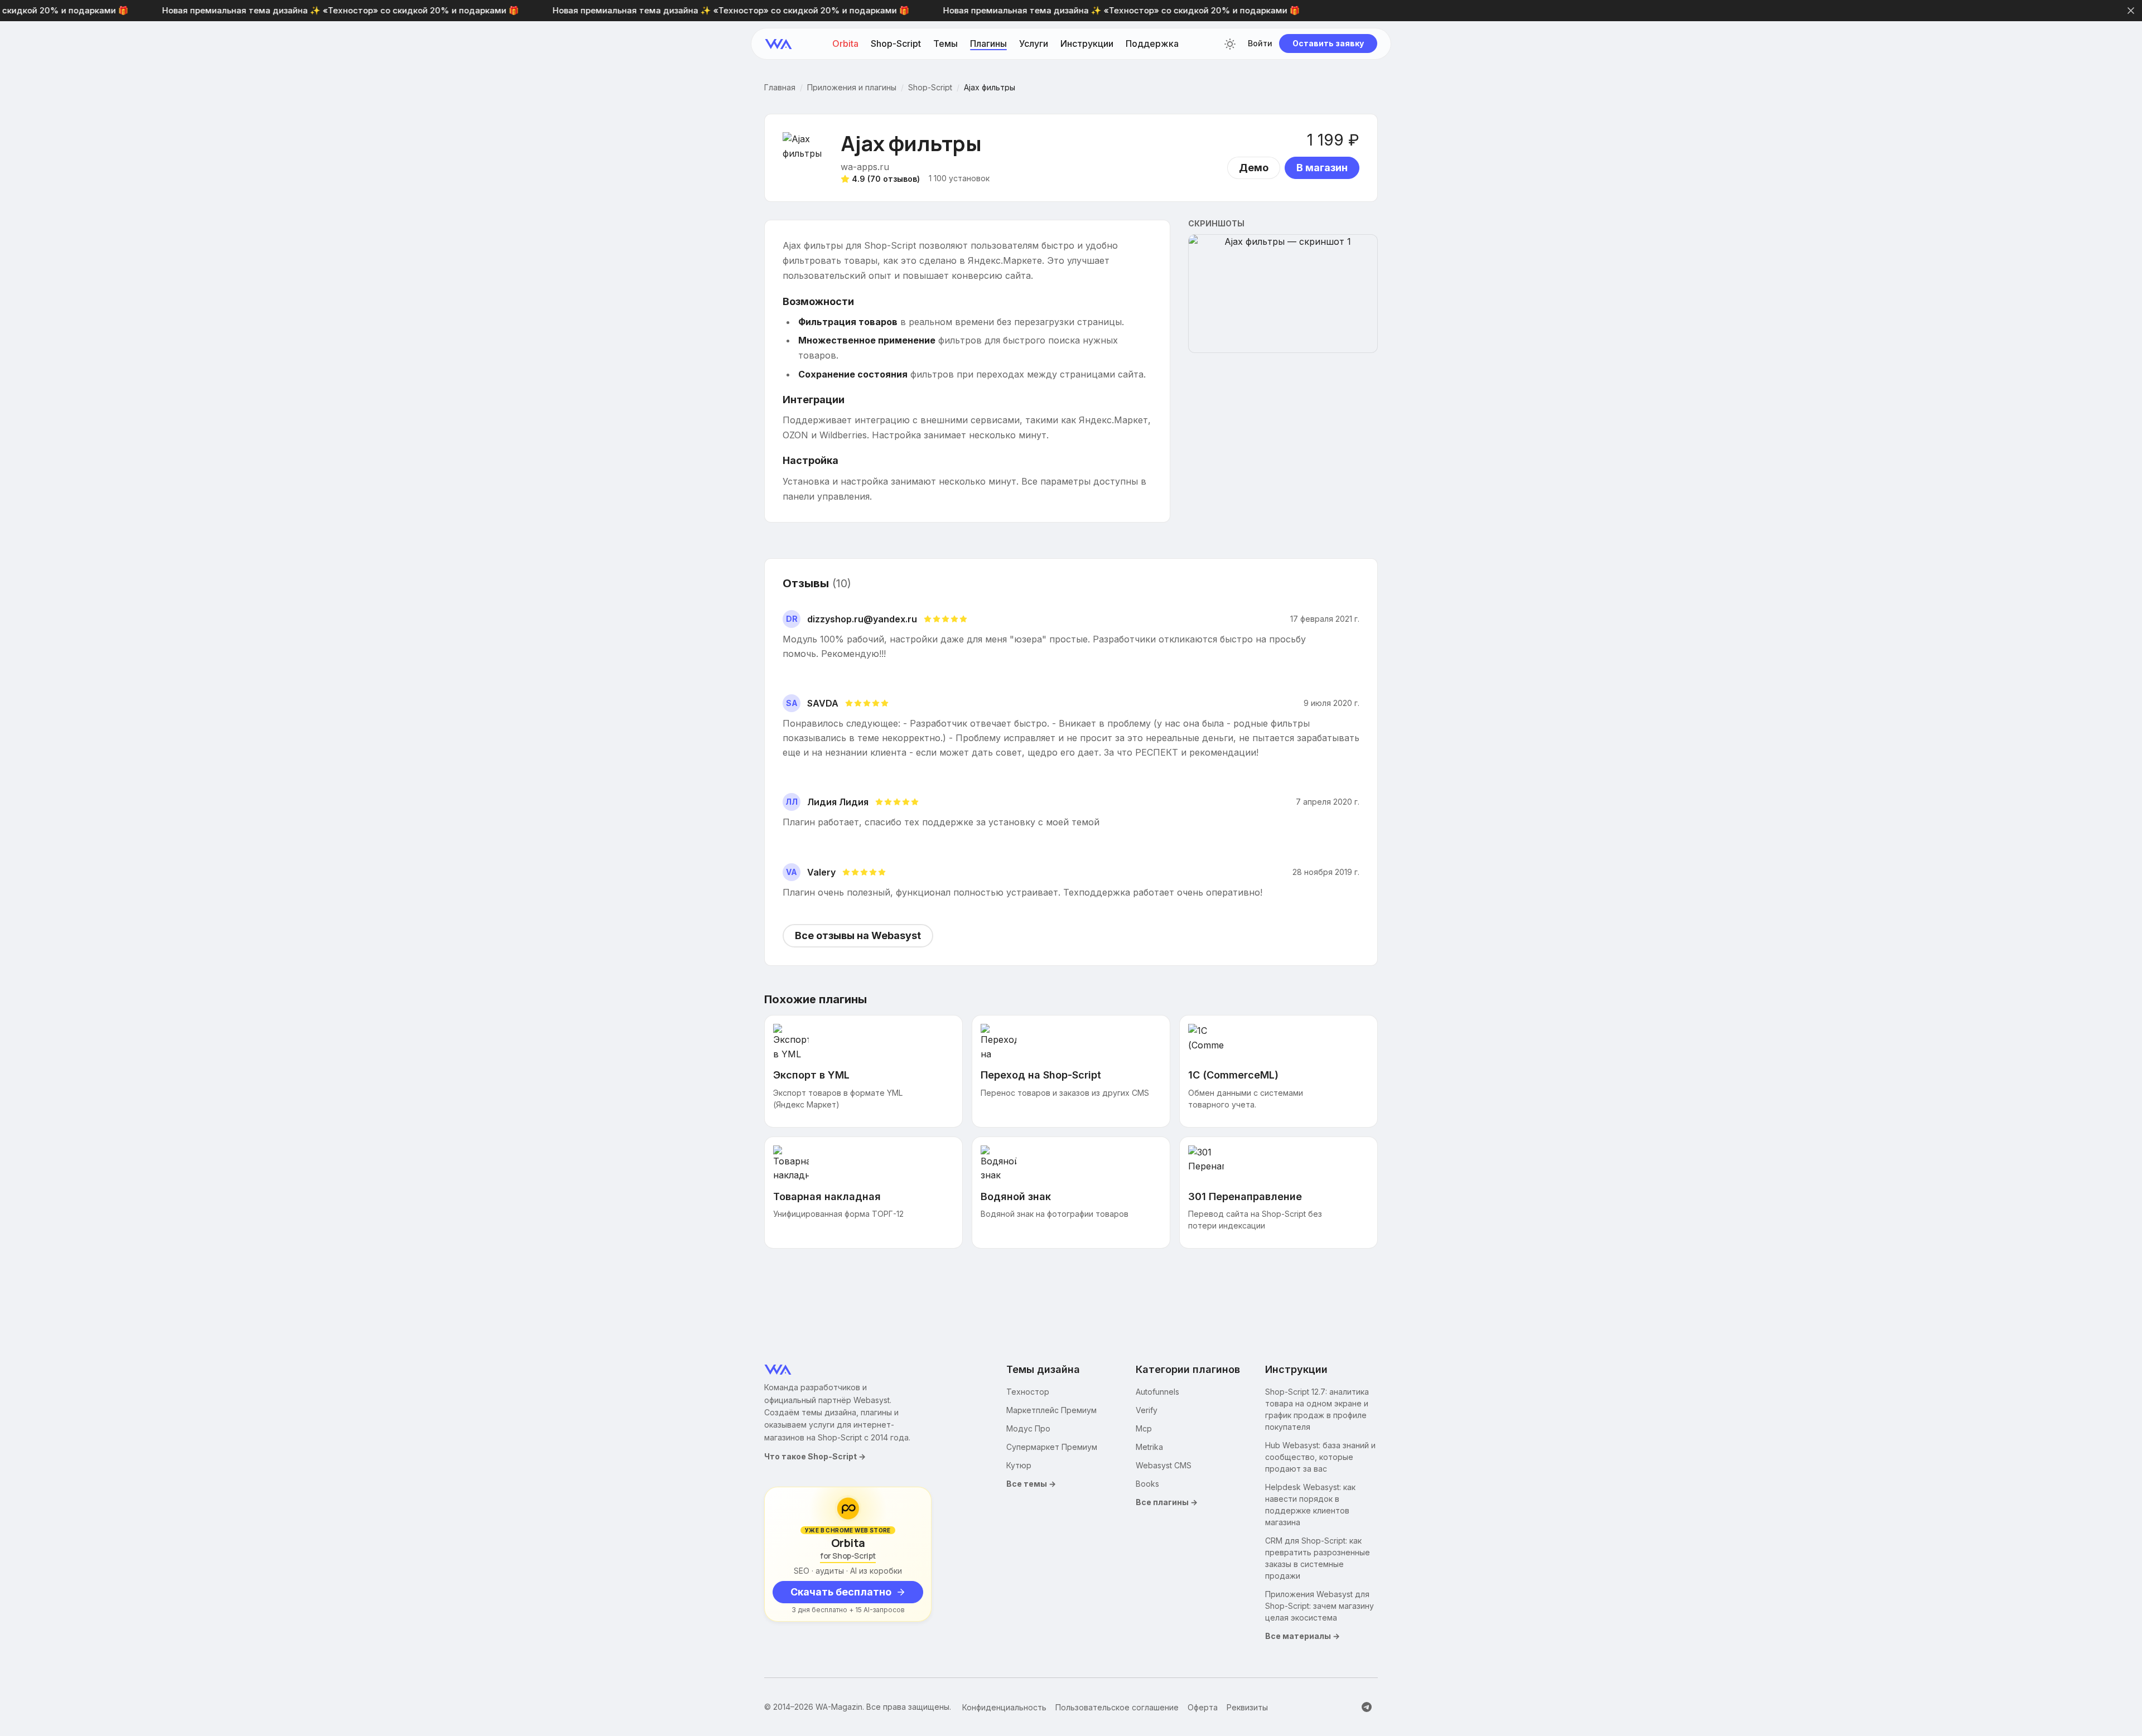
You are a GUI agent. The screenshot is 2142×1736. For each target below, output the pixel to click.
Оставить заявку (1328, 44)
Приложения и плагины (852, 88)
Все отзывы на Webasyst (858, 935)
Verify (1147, 1410)
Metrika (1149, 1447)
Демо (1254, 168)
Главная (780, 88)
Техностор (1028, 1392)
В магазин (1322, 168)
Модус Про (1028, 1428)
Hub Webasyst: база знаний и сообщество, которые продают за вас (1320, 1457)
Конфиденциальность (1004, 1707)
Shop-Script (896, 44)
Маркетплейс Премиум (1051, 1410)
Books (1147, 1484)
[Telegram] (1367, 1707)
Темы (945, 44)
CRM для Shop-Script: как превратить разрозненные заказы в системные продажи (1318, 1558)
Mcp (1144, 1428)
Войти (1260, 44)
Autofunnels (1157, 1392)
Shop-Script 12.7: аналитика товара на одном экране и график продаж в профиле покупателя (1317, 1409)
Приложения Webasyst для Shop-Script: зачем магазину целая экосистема (1320, 1606)
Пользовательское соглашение (1117, 1707)
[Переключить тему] (1230, 44)
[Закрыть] (2131, 11)
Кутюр (1019, 1465)
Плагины (988, 44)
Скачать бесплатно (841, 1592)
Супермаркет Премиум (1052, 1447)
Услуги (1034, 44)
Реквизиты (1247, 1707)
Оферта (1203, 1707)
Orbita (845, 44)
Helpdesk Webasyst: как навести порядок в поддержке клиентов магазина (1310, 1505)
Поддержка (1152, 44)
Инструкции (1087, 44)
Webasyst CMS (1164, 1465)
